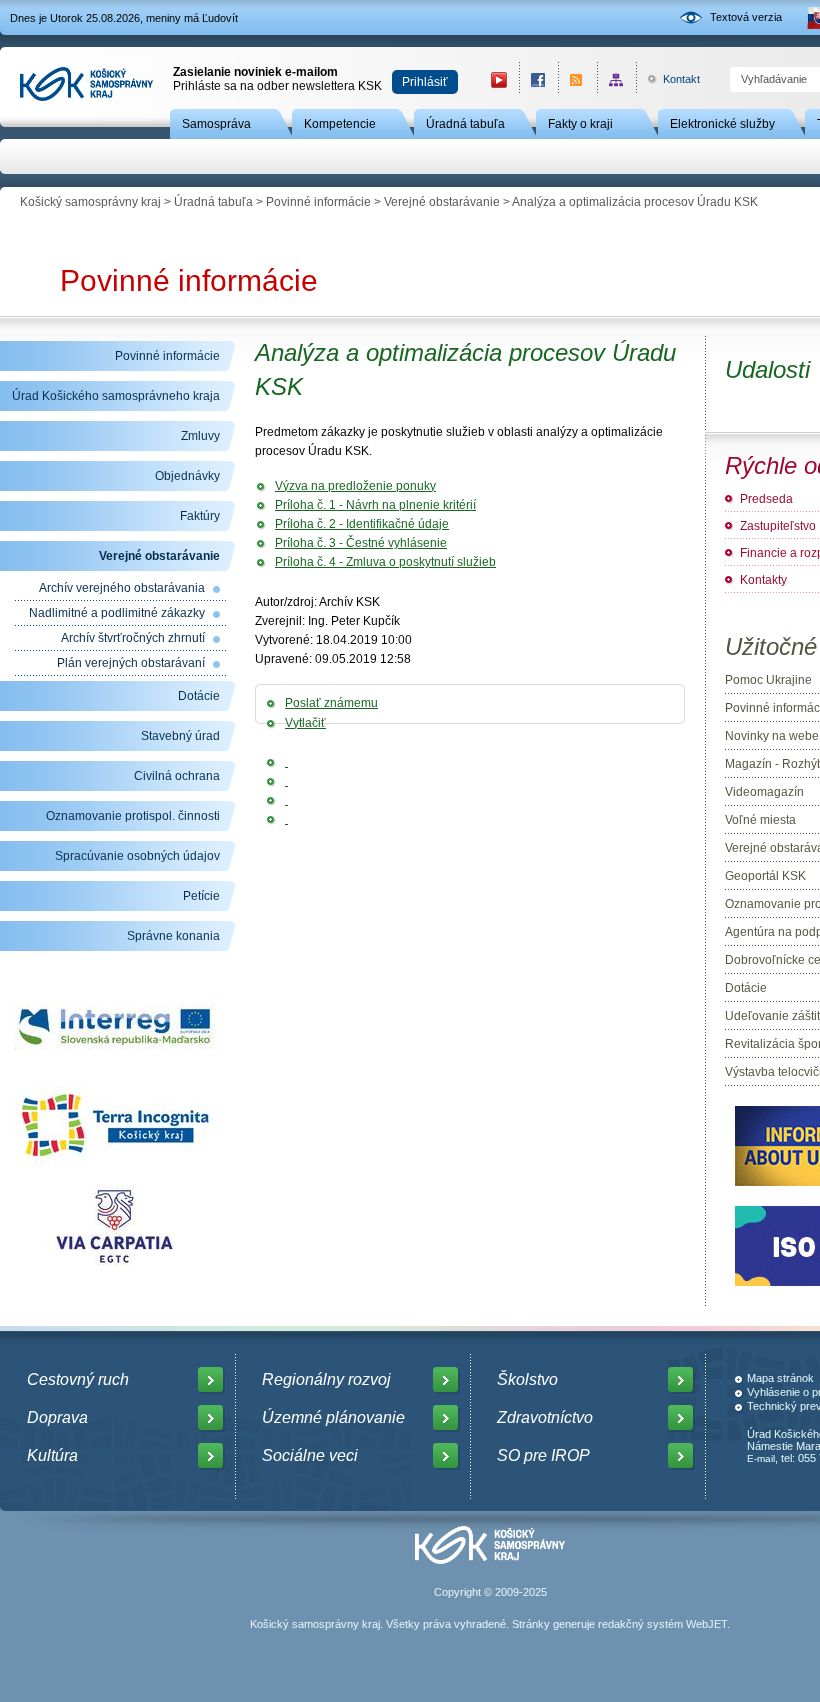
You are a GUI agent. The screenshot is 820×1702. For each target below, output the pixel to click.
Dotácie (199, 696)
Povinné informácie (318, 202)
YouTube (499, 79)
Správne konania (173, 936)
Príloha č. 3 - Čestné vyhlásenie (361, 543)
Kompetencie (340, 124)
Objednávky (187, 476)
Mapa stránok (780, 1378)
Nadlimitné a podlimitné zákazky (117, 613)
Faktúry (200, 516)
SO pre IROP (543, 1455)
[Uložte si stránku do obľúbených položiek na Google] (286, 800)
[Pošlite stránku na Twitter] (286, 781)
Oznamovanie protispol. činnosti (133, 816)
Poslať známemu (331, 703)
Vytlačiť (305, 723)
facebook (538, 79)
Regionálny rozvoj (326, 1379)
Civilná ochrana (177, 776)
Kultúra (52, 1455)
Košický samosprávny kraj (90, 202)
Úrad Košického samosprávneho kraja (116, 396)
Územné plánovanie (333, 1417)
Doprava (57, 1417)
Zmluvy (200, 436)
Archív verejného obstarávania (122, 588)
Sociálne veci (310, 1455)
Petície (201, 896)
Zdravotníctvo (545, 1417)
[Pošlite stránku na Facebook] (286, 762)
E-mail (761, 1458)
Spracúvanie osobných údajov (137, 856)
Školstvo (527, 1379)
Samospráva (216, 124)
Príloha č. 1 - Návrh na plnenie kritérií (375, 505)
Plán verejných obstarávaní (131, 663)
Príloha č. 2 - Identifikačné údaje (362, 524)
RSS (577, 79)
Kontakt (670, 79)
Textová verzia (746, 17)
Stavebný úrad (180, 736)
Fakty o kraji (580, 124)
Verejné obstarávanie (442, 202)
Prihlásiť (425, 82)
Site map (616, 79)
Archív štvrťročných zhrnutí (133, 638)
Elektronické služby (722, 124)
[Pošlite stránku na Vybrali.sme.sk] (286, 819)
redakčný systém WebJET (662, 1624)
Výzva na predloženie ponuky (355, 486)
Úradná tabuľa (465, 124)
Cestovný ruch (78, 1379)
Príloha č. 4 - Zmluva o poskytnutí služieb (385, 562)
